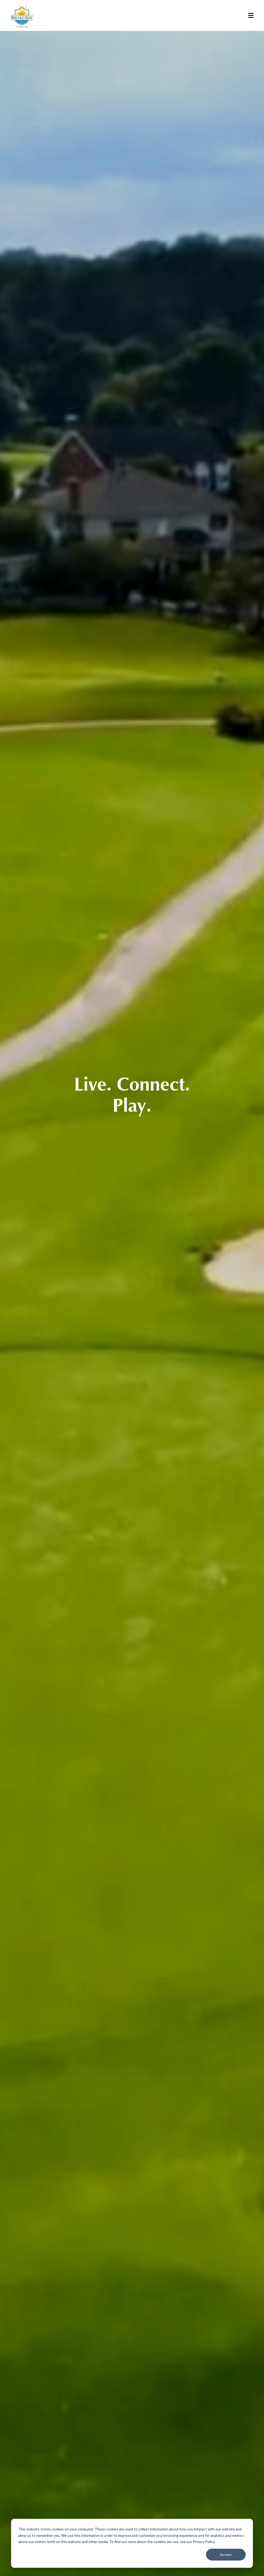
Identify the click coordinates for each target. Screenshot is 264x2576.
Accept (226, 2554)
